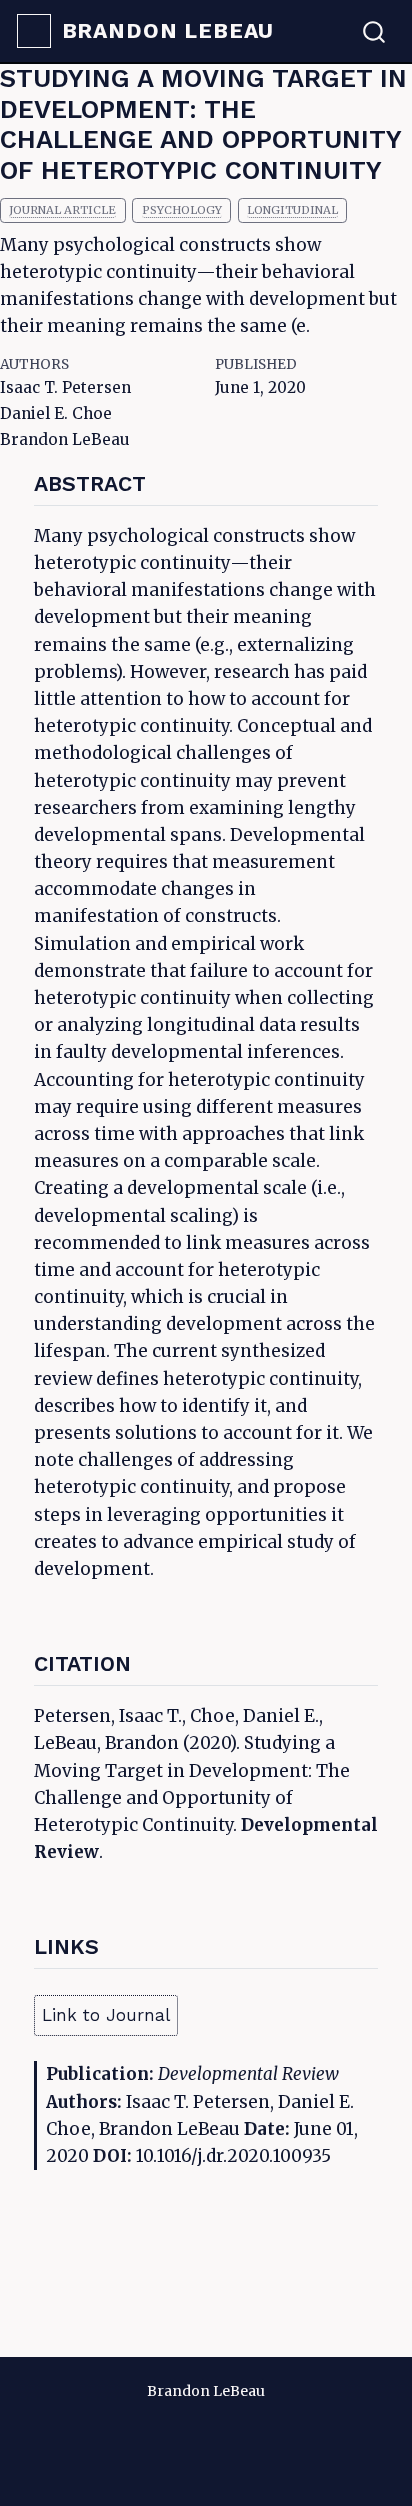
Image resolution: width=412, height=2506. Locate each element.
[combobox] (375, 31)
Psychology (182, 210)
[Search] (374, 31)
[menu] (34, 31)
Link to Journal (106, 2015)
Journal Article (62, 210)
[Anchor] (160, 482)
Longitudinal (292, 210)
